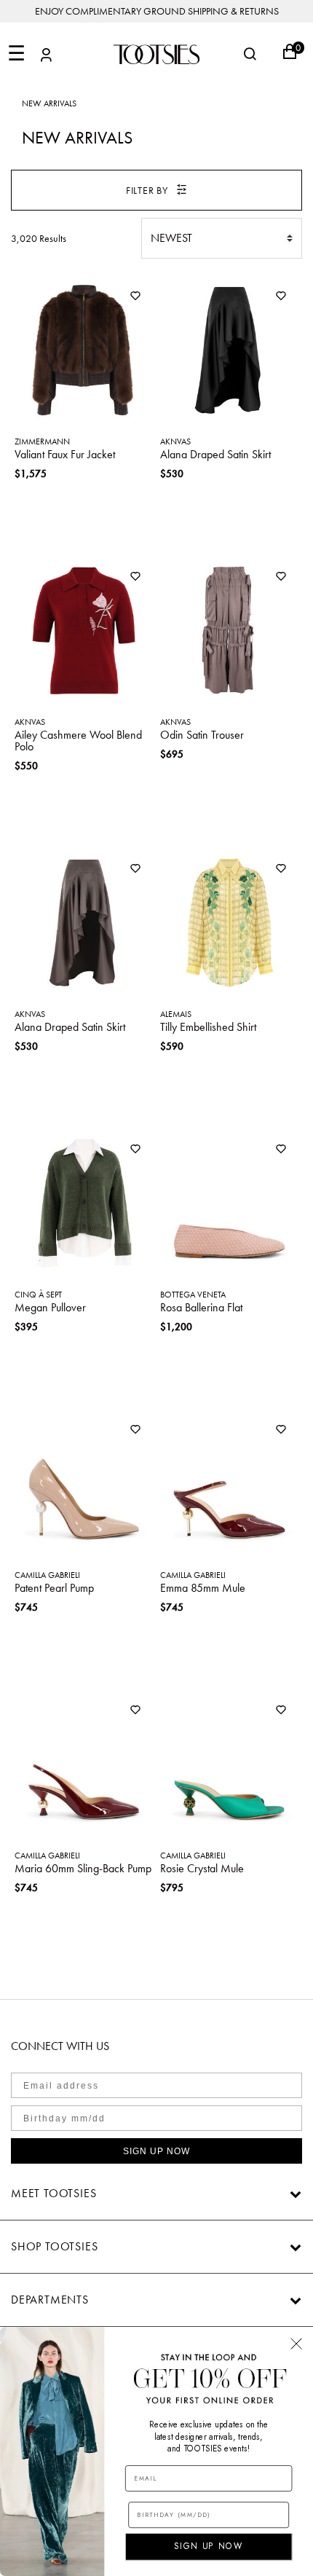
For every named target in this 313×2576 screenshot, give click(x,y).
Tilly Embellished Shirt (208, 1027)
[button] (46, 57)
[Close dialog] (296, 2344)
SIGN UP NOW (156, 2151)
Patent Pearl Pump (54, 1588)
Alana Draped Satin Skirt (215, 454)
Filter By (147, 190)
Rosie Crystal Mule (202, 1868)
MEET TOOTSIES (54, 2193)
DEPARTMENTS (50, 2300)
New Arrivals (49, 103)
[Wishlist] (135, 297)
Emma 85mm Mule (203, 1588)
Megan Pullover (50, 1307)
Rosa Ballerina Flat (201, 1307)
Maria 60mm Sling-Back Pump (83, 1868)
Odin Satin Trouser (202, 735)
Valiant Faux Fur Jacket (65, 454)
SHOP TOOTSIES (54, 2246)
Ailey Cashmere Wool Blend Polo (78, 741)
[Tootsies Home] (156, 54)
